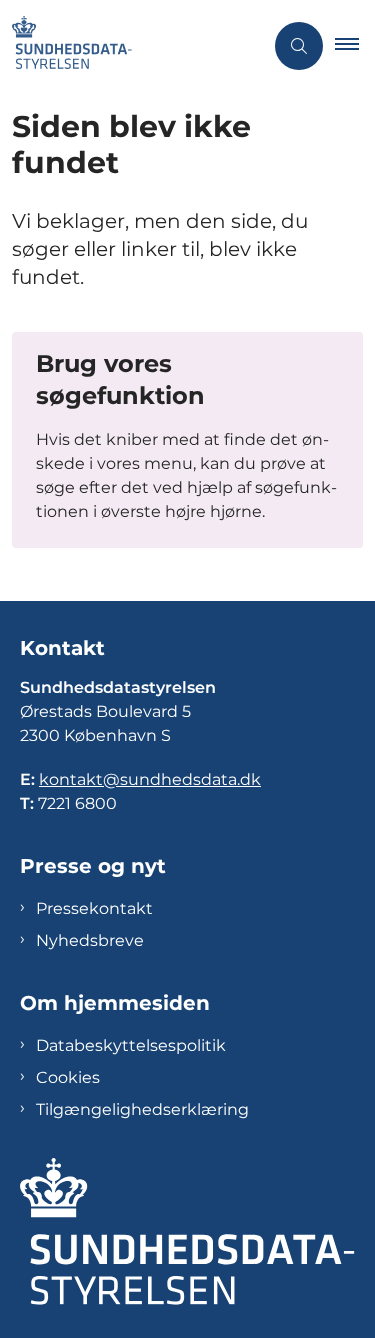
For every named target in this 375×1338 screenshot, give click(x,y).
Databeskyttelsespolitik (131, 1045)
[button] (355, 46)
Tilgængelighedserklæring (142, 1109)
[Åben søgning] (299, 46)
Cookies (68, 1077)
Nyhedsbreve (90, 940)
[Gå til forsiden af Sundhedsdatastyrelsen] (131, 46)
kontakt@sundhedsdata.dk (150, 779)
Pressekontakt (94, 908)
